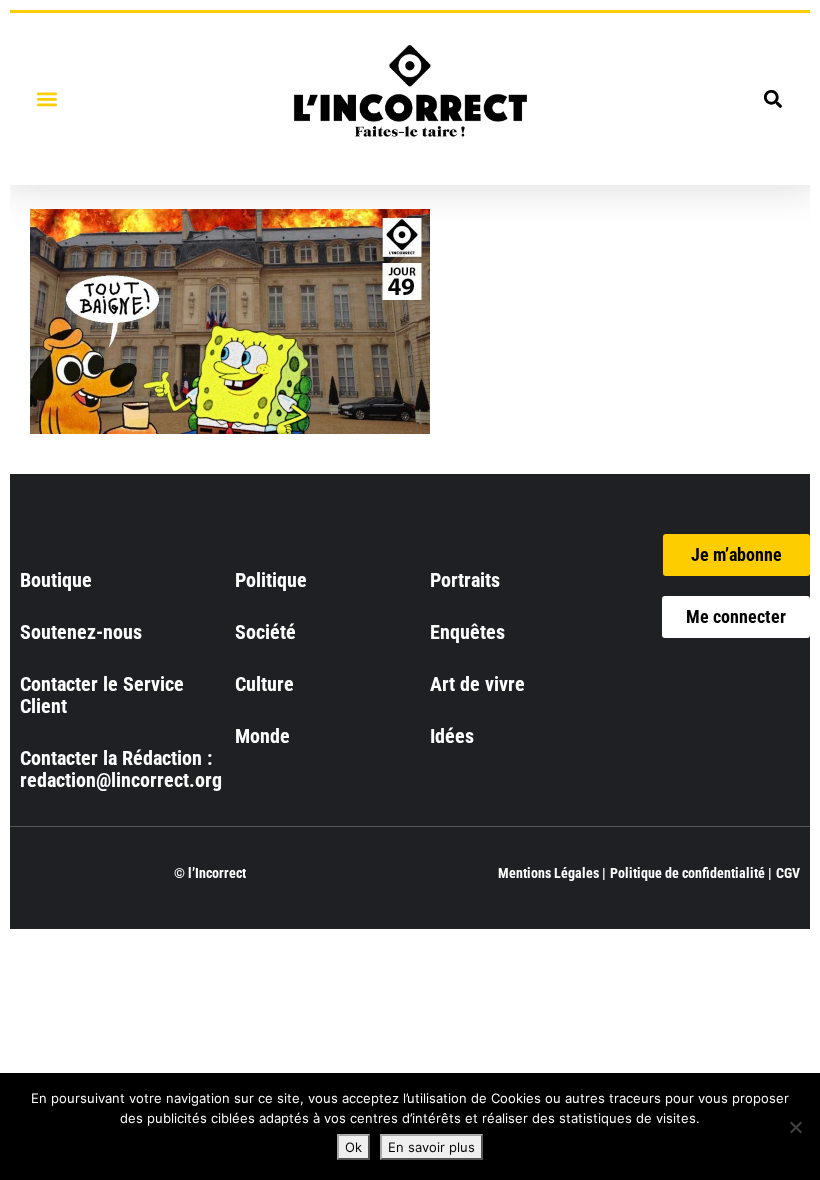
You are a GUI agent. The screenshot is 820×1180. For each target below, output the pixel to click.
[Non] (795, 1127)
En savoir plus (431, 1147)
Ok (353, 1147)
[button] (46, 98)
